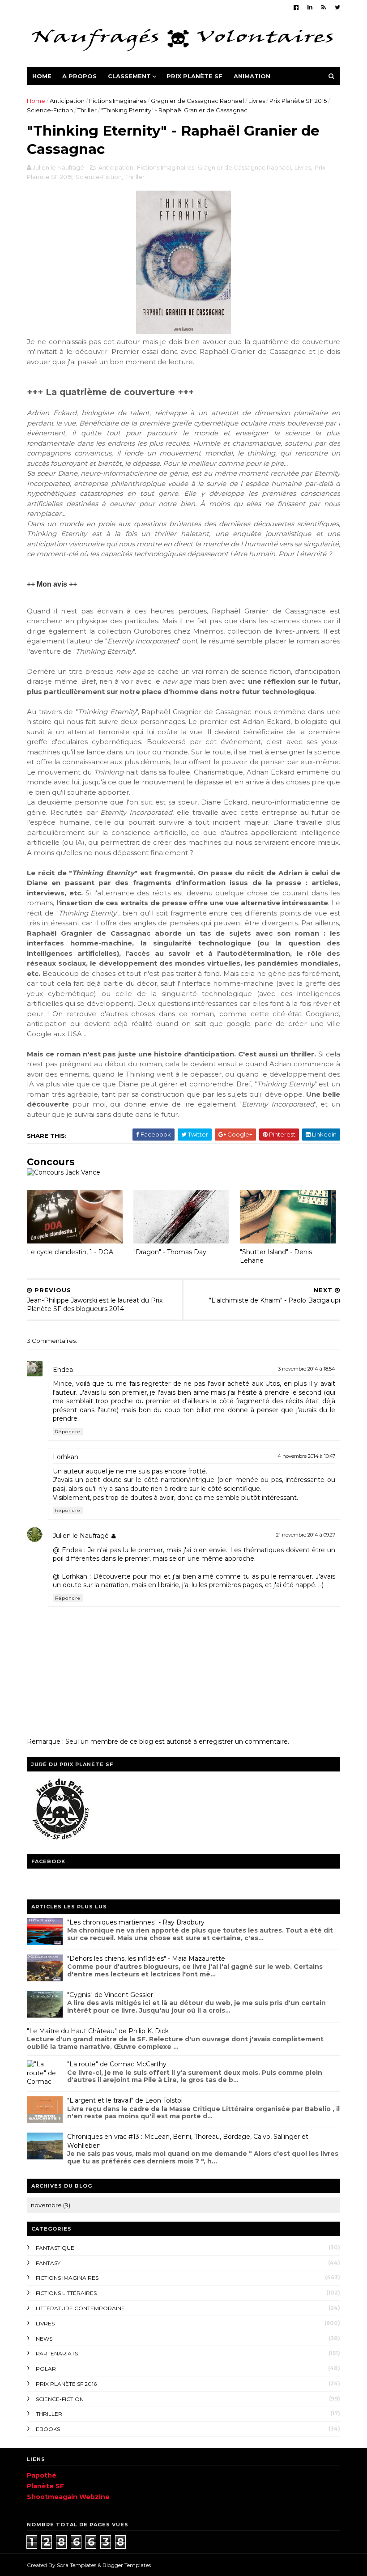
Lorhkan (66, 1457)
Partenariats (57, 2353)
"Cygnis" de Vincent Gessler (110, 1995)
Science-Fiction (50, 110)
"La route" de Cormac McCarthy (117, 2064)
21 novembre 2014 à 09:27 (306, 1535)
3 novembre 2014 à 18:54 (307, 1369)
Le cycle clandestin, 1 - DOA (70, 1252)
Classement (129, 76)
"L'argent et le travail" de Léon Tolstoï (125, 2100)
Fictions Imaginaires (118, 101)
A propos (79, 76)
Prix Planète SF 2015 (298, 101)
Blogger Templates (127, 2565)
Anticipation (67, 101)
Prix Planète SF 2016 (66, 2384)
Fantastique (55, 2248)
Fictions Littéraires (66, 2293)
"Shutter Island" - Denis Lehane (276, 1256)
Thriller (87, 110)
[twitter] (337, 7)
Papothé (42, 2475)
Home (42, 76)
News (44, 2339)
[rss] (324, 7)
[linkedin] (310, 7)
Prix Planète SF (194, 76)
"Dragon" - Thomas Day (170, 1252)
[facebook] (296, 7)
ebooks (48, 2429)
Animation (252, 76)
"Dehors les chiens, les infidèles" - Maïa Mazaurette (146, 1959)
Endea (63, 1370)
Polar (46, 2369)
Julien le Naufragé (81, 1536)
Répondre (68, 1432)
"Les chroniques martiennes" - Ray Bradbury (136, 1922)
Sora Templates (77, 2565)
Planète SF (45, 2486)
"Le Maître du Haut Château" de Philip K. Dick (98, 2031)
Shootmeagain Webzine (68, 2497)
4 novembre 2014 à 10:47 (306, 1456)
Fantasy (48, 2263)
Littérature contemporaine (80, 2308)
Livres (257, 101)
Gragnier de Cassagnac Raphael (197, 101)
